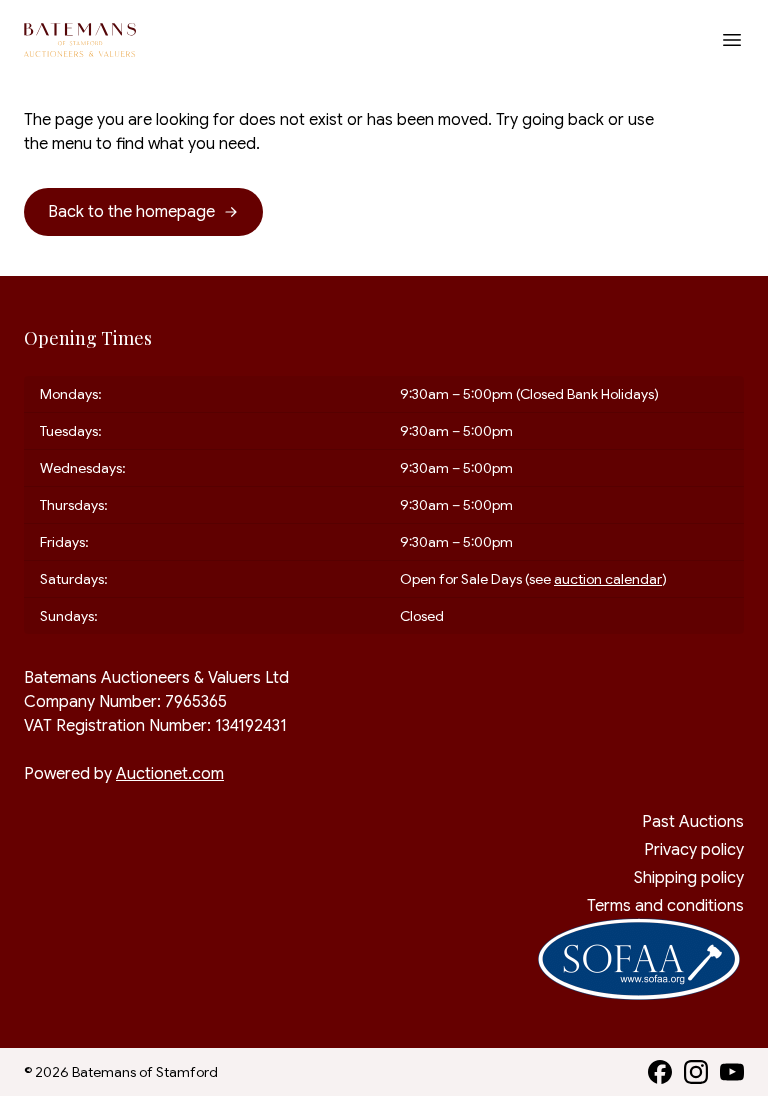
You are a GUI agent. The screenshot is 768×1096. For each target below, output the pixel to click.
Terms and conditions (665, 906)
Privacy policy (694, 850)
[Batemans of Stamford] (80, 40)
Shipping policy (689, 878)
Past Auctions (693, 822)
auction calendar (608, 579)
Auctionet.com (170, 774)
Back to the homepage (131, 212)
